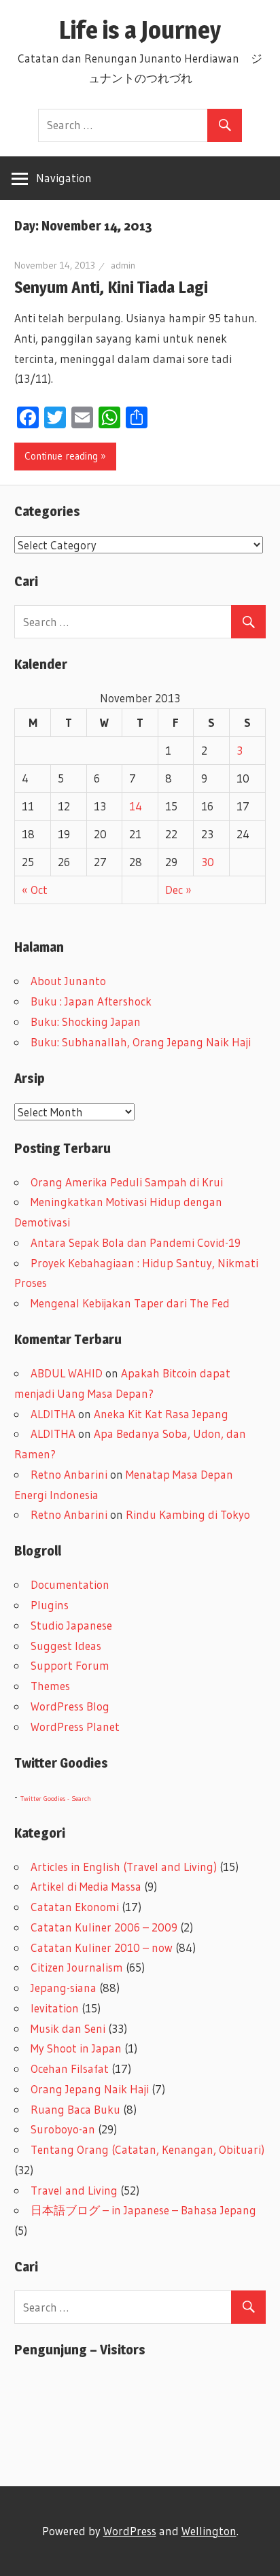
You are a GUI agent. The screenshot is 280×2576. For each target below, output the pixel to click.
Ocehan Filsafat (70, 2068)
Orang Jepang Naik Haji (90, 2089)
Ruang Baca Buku (75, 2109)
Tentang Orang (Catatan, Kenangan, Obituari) (147, 2149)
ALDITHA (53, 1414)
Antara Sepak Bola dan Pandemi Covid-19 (136, 1242)
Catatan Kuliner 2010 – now (102, 1947)
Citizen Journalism (77, 1967)
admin (123, 265)
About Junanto (68, 981)
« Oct (35, 890)
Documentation (70, 1584)
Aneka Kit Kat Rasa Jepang (161, 1414)
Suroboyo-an (63, 2129)
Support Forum (70, 1665)
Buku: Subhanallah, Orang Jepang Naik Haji (141, 1042)
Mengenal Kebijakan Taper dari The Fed (130, 1303)
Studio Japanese (71, 1625)
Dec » (178, 890)
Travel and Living (74, 2190)
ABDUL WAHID (67, 1373)
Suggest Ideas (66, 1646)
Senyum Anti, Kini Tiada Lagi (111, 287)
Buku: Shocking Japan (86, 1021)
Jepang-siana (64, 1988)
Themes (50, 1686)
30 (208, 862)
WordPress (130, 2531)
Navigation (64, 178)
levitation (55, 2008)
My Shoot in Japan (76, 2048)
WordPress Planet (75, 1727)
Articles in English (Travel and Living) (124, 1867)
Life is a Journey (152, 30)
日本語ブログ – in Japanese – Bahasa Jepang (143, 2210)
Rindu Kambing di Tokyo (188, 1514)
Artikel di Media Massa (86, 1886)
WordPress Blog (70, 1706)
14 (136, 806)
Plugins (50, 1605)
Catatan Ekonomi (75, 1907)
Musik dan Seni (68, 2028)
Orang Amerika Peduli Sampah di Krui (127, 1182)
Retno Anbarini (69, 1474)
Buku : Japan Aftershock (91, 1001)
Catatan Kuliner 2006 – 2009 (104, 1927)
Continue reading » (65, 456)
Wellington (209, 2531)
